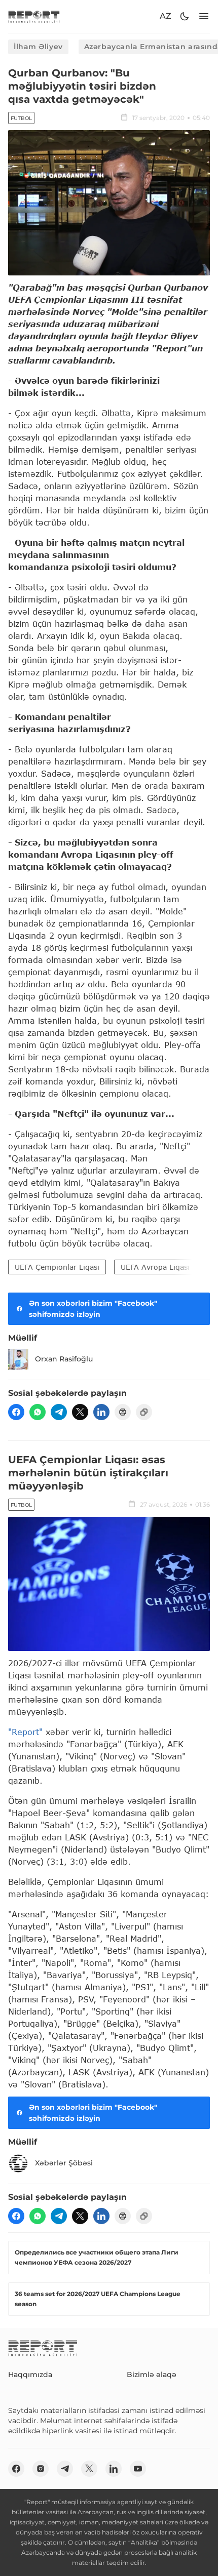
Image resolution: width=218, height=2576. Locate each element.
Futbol (21, 118)
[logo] (34, 16)
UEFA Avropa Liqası (155, 1267)
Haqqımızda (30, 2374)
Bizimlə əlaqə (152, 2374)
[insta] (41, 2469)
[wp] (38, 1412)
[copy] (144, 1412)
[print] (123, 1412)
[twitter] (80, 1412)
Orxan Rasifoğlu (64, 1359)
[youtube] (138, 2469)
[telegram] (59, 1412)
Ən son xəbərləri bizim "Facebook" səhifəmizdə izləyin (93, 1309)
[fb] (16, 1412)
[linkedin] (101, 1412)
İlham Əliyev (38, 47)
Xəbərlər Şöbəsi (64, 2163)
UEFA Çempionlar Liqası (57, 1267)
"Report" (25, 1732)
